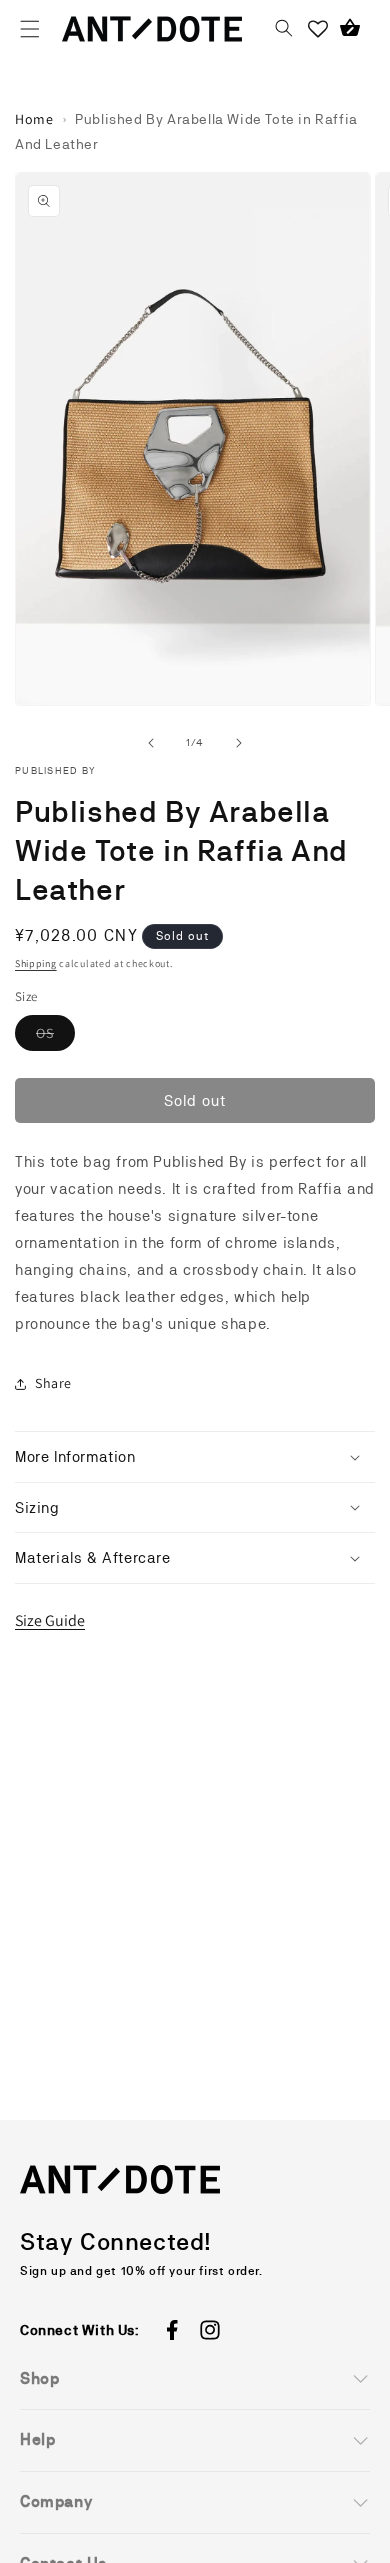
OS (55, 1037)
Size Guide (50, 1620)
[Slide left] (151, 743)
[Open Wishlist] (318, 29)
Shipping (36, 963)
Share (53, 1383)
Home (34, 119)
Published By (56, 770)
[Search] (284, 29)
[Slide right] (239, 743)
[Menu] (30, 29)
